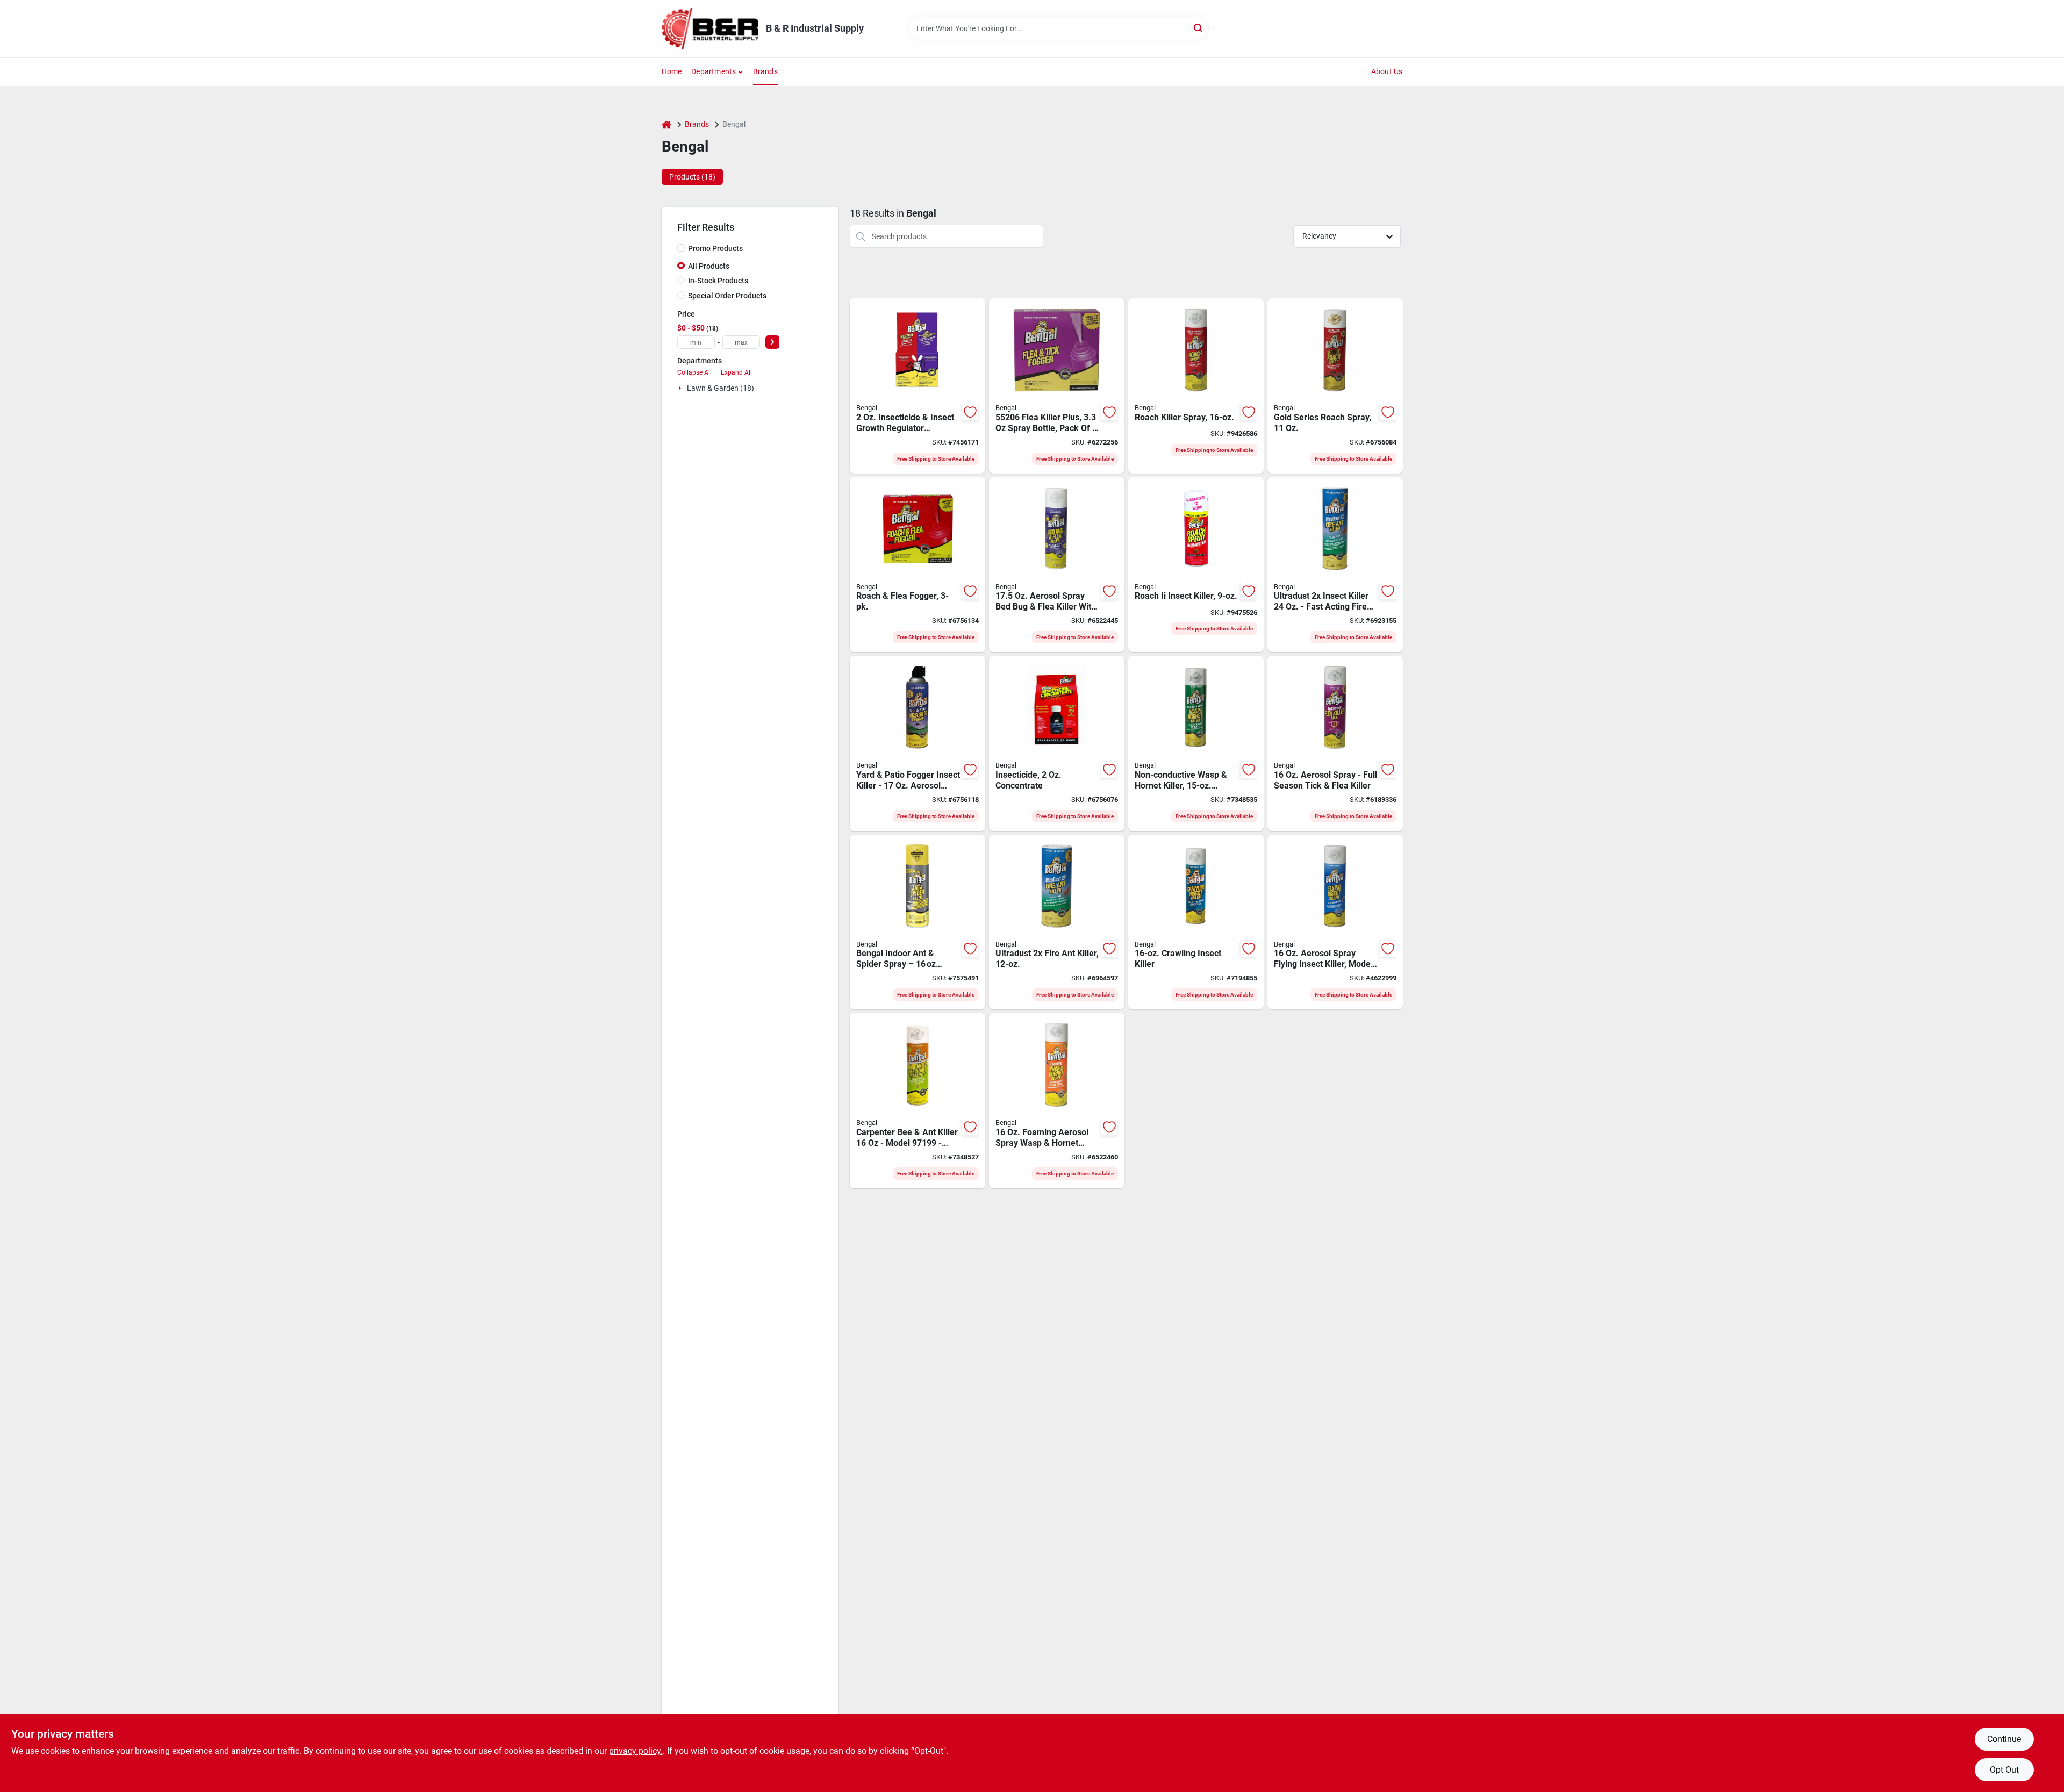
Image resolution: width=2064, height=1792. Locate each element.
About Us (1387, 71)
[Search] (1199, 28)
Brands (765, 71)
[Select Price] (772, 342)
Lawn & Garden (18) (721, 388)
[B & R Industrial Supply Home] (710, 28)
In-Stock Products (718, 281)
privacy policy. (636, 1751)
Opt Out (2004, 1770)
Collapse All (694, 372)
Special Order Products (727, 296)
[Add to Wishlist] (970, 412)
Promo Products (715, 248)
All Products (709, 266)
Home (672, 71)
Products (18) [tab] (692, 177)
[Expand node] (681, 388)
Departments (714, 71)
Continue (2004, 1739)
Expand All (736, 372)
